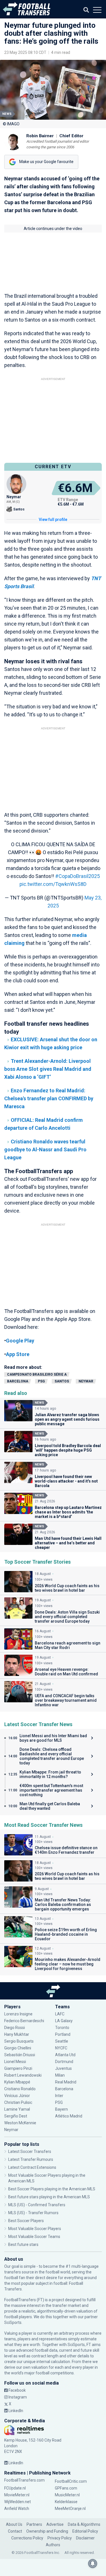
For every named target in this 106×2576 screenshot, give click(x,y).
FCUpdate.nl (15, 2488)
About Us (14, 2524)
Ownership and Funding (47, 2531)
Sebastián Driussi (20, 2055)
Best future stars (23, 2245)
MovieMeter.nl (17, 2495)
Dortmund (64, 2062)
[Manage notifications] (93, 2564)
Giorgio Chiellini (18, 2048)
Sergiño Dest (16, 2116)
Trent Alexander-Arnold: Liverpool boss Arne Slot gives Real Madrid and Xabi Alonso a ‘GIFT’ (48, 1069)
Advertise (55, 2524)
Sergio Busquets (19, 2041)
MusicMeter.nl (67, 2495)
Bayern (61, 2109)
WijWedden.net (18, 2502)
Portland (63, 2034)
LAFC (60, 2014)
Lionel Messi (16, 2062)
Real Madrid (66, 2082)
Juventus (63, 2068)
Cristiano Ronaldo (20, 2089)
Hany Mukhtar (17, 2034)
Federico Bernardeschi (24, 2021)
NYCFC (61, 2048)
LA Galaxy (64, 2021)
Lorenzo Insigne (18, 2014)
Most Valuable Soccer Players (35, 2229)
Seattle (62, 2041)
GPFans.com (66, 2488)
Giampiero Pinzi (18, 2068)
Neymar (86, 1381)
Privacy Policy (60, 2538)
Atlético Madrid (69, 2116)
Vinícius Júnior (17, 2096)
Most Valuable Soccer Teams (34, 2237)
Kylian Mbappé (18, 2082)
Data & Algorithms (84, 2524)
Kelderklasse (66, 2502)
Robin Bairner (40, 136)
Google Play (20, 1341)
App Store (18, 1354)
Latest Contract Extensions (32, 2167)
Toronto (62, 2028)
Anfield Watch (17, 2509)
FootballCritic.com (71, 2481)
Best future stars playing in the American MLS (49, 2197)
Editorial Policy (85, 2531)
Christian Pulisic (18, 2102)
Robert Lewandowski (23, 2075)
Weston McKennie (20, 2123)
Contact (15, 2531)
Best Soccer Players (26, 2221)
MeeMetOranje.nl (70, 2509)
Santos (62, 1381)
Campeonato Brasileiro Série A (37, 1374)
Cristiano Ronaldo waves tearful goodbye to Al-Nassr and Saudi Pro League (45, 1149)
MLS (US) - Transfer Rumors (33, 2213)
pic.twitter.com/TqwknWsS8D (53, 884)
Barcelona (18, 1381)
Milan (60, 2075)
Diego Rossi (15, 2028)
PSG (41, 1381)
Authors (53, 2545)
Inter (59, 2096)
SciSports (13, 2322)
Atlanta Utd (65, 2055)
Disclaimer (85, 2538)
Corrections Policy (27, 2538)
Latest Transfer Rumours (31, 2159)
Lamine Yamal (17, 2109)
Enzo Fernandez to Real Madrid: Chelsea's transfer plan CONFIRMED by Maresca (49, 1098)
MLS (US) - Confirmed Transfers (37, 2205)
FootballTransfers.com (24, 2480)
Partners (34, 2524)
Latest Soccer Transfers (30, 2151)
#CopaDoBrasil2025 (77, 876)
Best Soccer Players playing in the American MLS (52, 2189)
